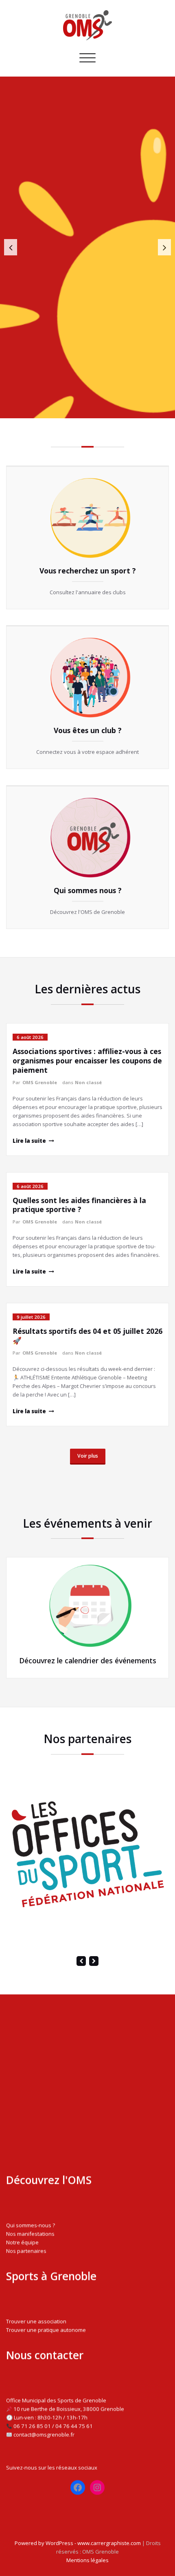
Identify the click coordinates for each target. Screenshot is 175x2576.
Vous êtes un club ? (88, 731)
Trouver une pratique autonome (46, 2330)
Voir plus (88, 1456)
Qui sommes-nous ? (31, 2225)
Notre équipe (22, 2242)
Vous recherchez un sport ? (88, 571)
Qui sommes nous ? (88, 890)
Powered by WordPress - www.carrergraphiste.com (78, 2543)
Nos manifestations (30, 2234)
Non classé (88, 1082)
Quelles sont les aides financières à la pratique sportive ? (79, 1205)
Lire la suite (29, 1141)
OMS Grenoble (40, 1082)
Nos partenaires (26, 2251)
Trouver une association (36, 2321)
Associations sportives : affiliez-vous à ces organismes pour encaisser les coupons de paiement (87, 1061)
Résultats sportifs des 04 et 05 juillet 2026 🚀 (87, 1336)
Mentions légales (87, 2560)
